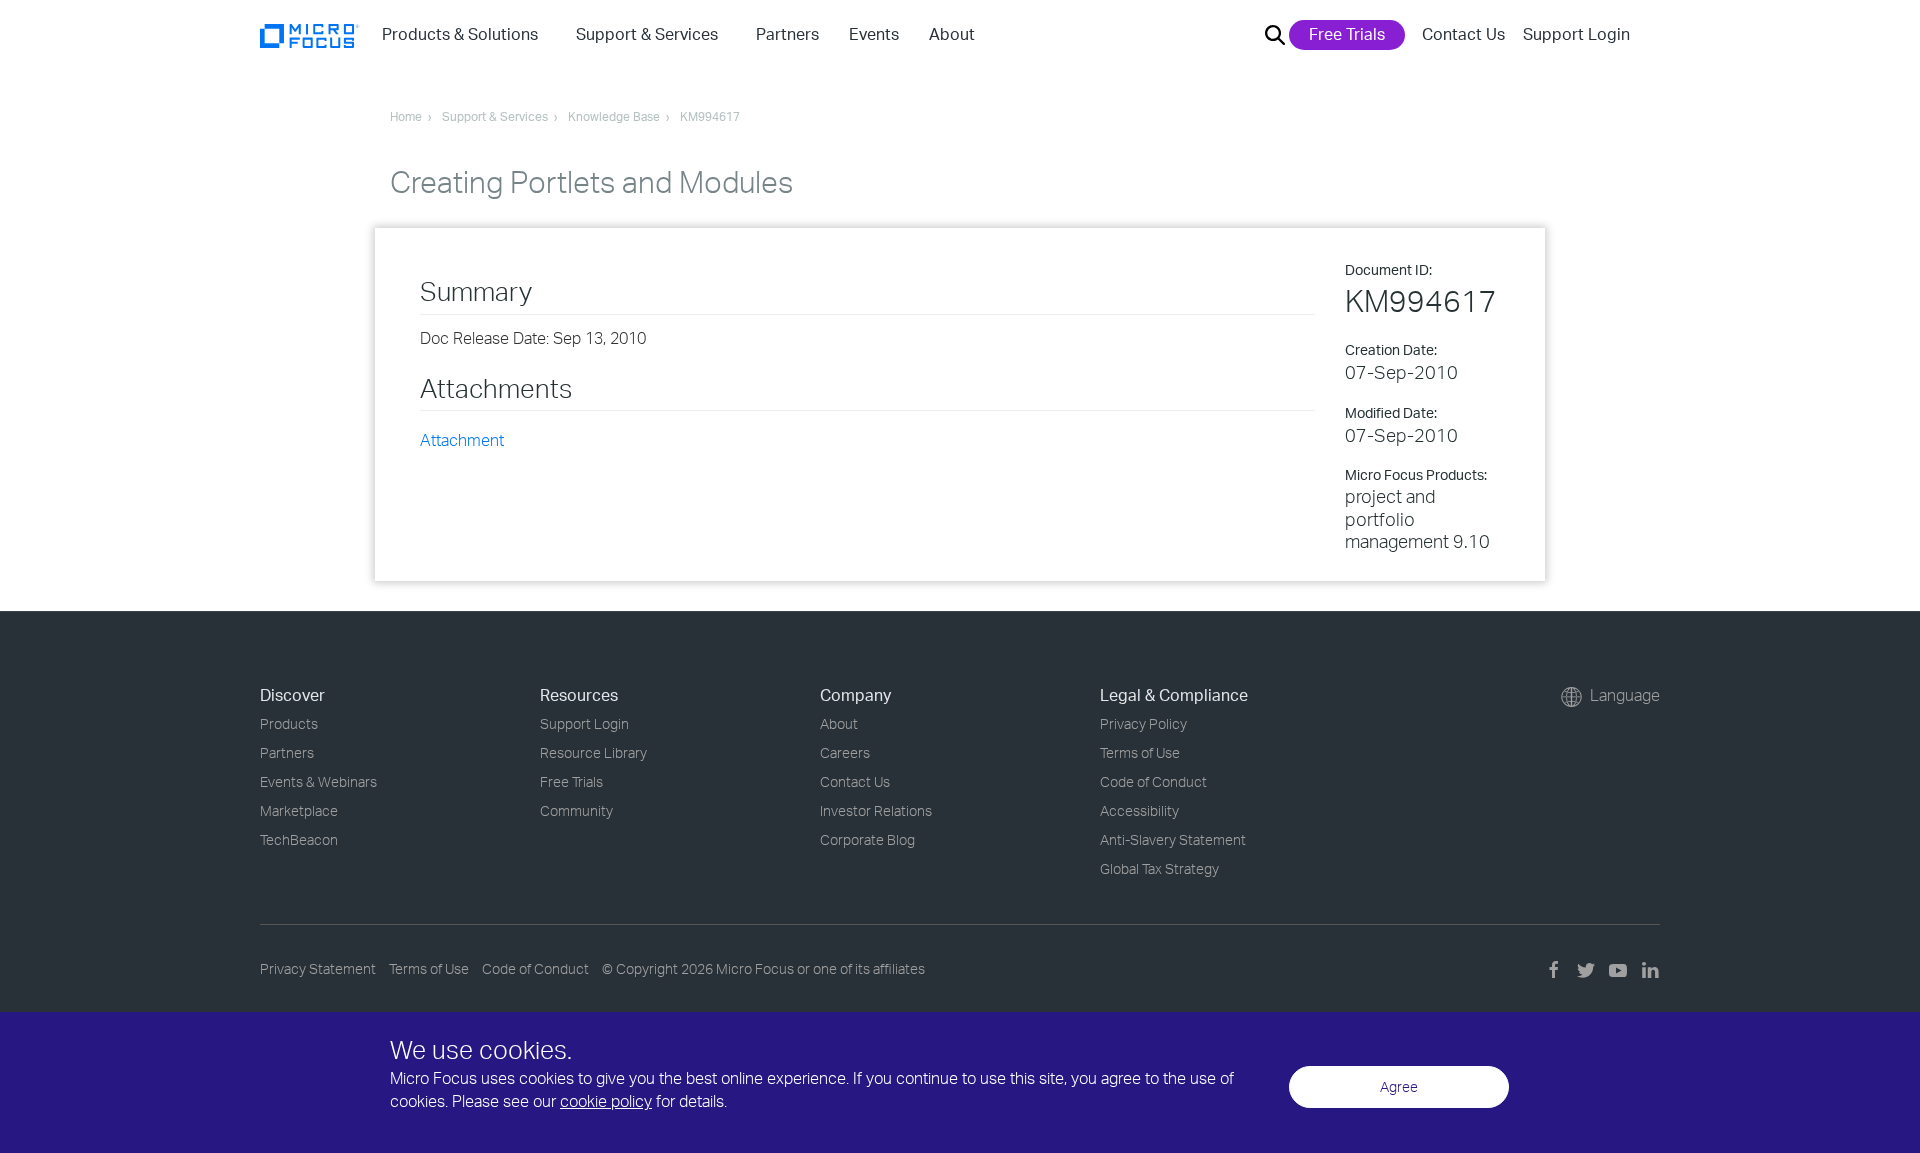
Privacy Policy (1143, 723)
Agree (1399, 1086)
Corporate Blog (867, 839)
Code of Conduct (1153, 781)
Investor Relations (876, 810)
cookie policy (606, 1101)
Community (576, 810)
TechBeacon (299, 839)
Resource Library (593, 752)
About (839, 723)
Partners (287, 752)
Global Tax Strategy (1159, 868)
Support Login (1576, 34)
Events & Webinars (318, 781)
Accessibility (1139, 810)
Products (289, 723)
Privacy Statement (318, 968)
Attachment (462, 440)
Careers (845, 752)
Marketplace (299, 810)
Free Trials (1347, 34)
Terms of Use (1140, 752)
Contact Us (1463, 34)
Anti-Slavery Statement (1173, 839)
